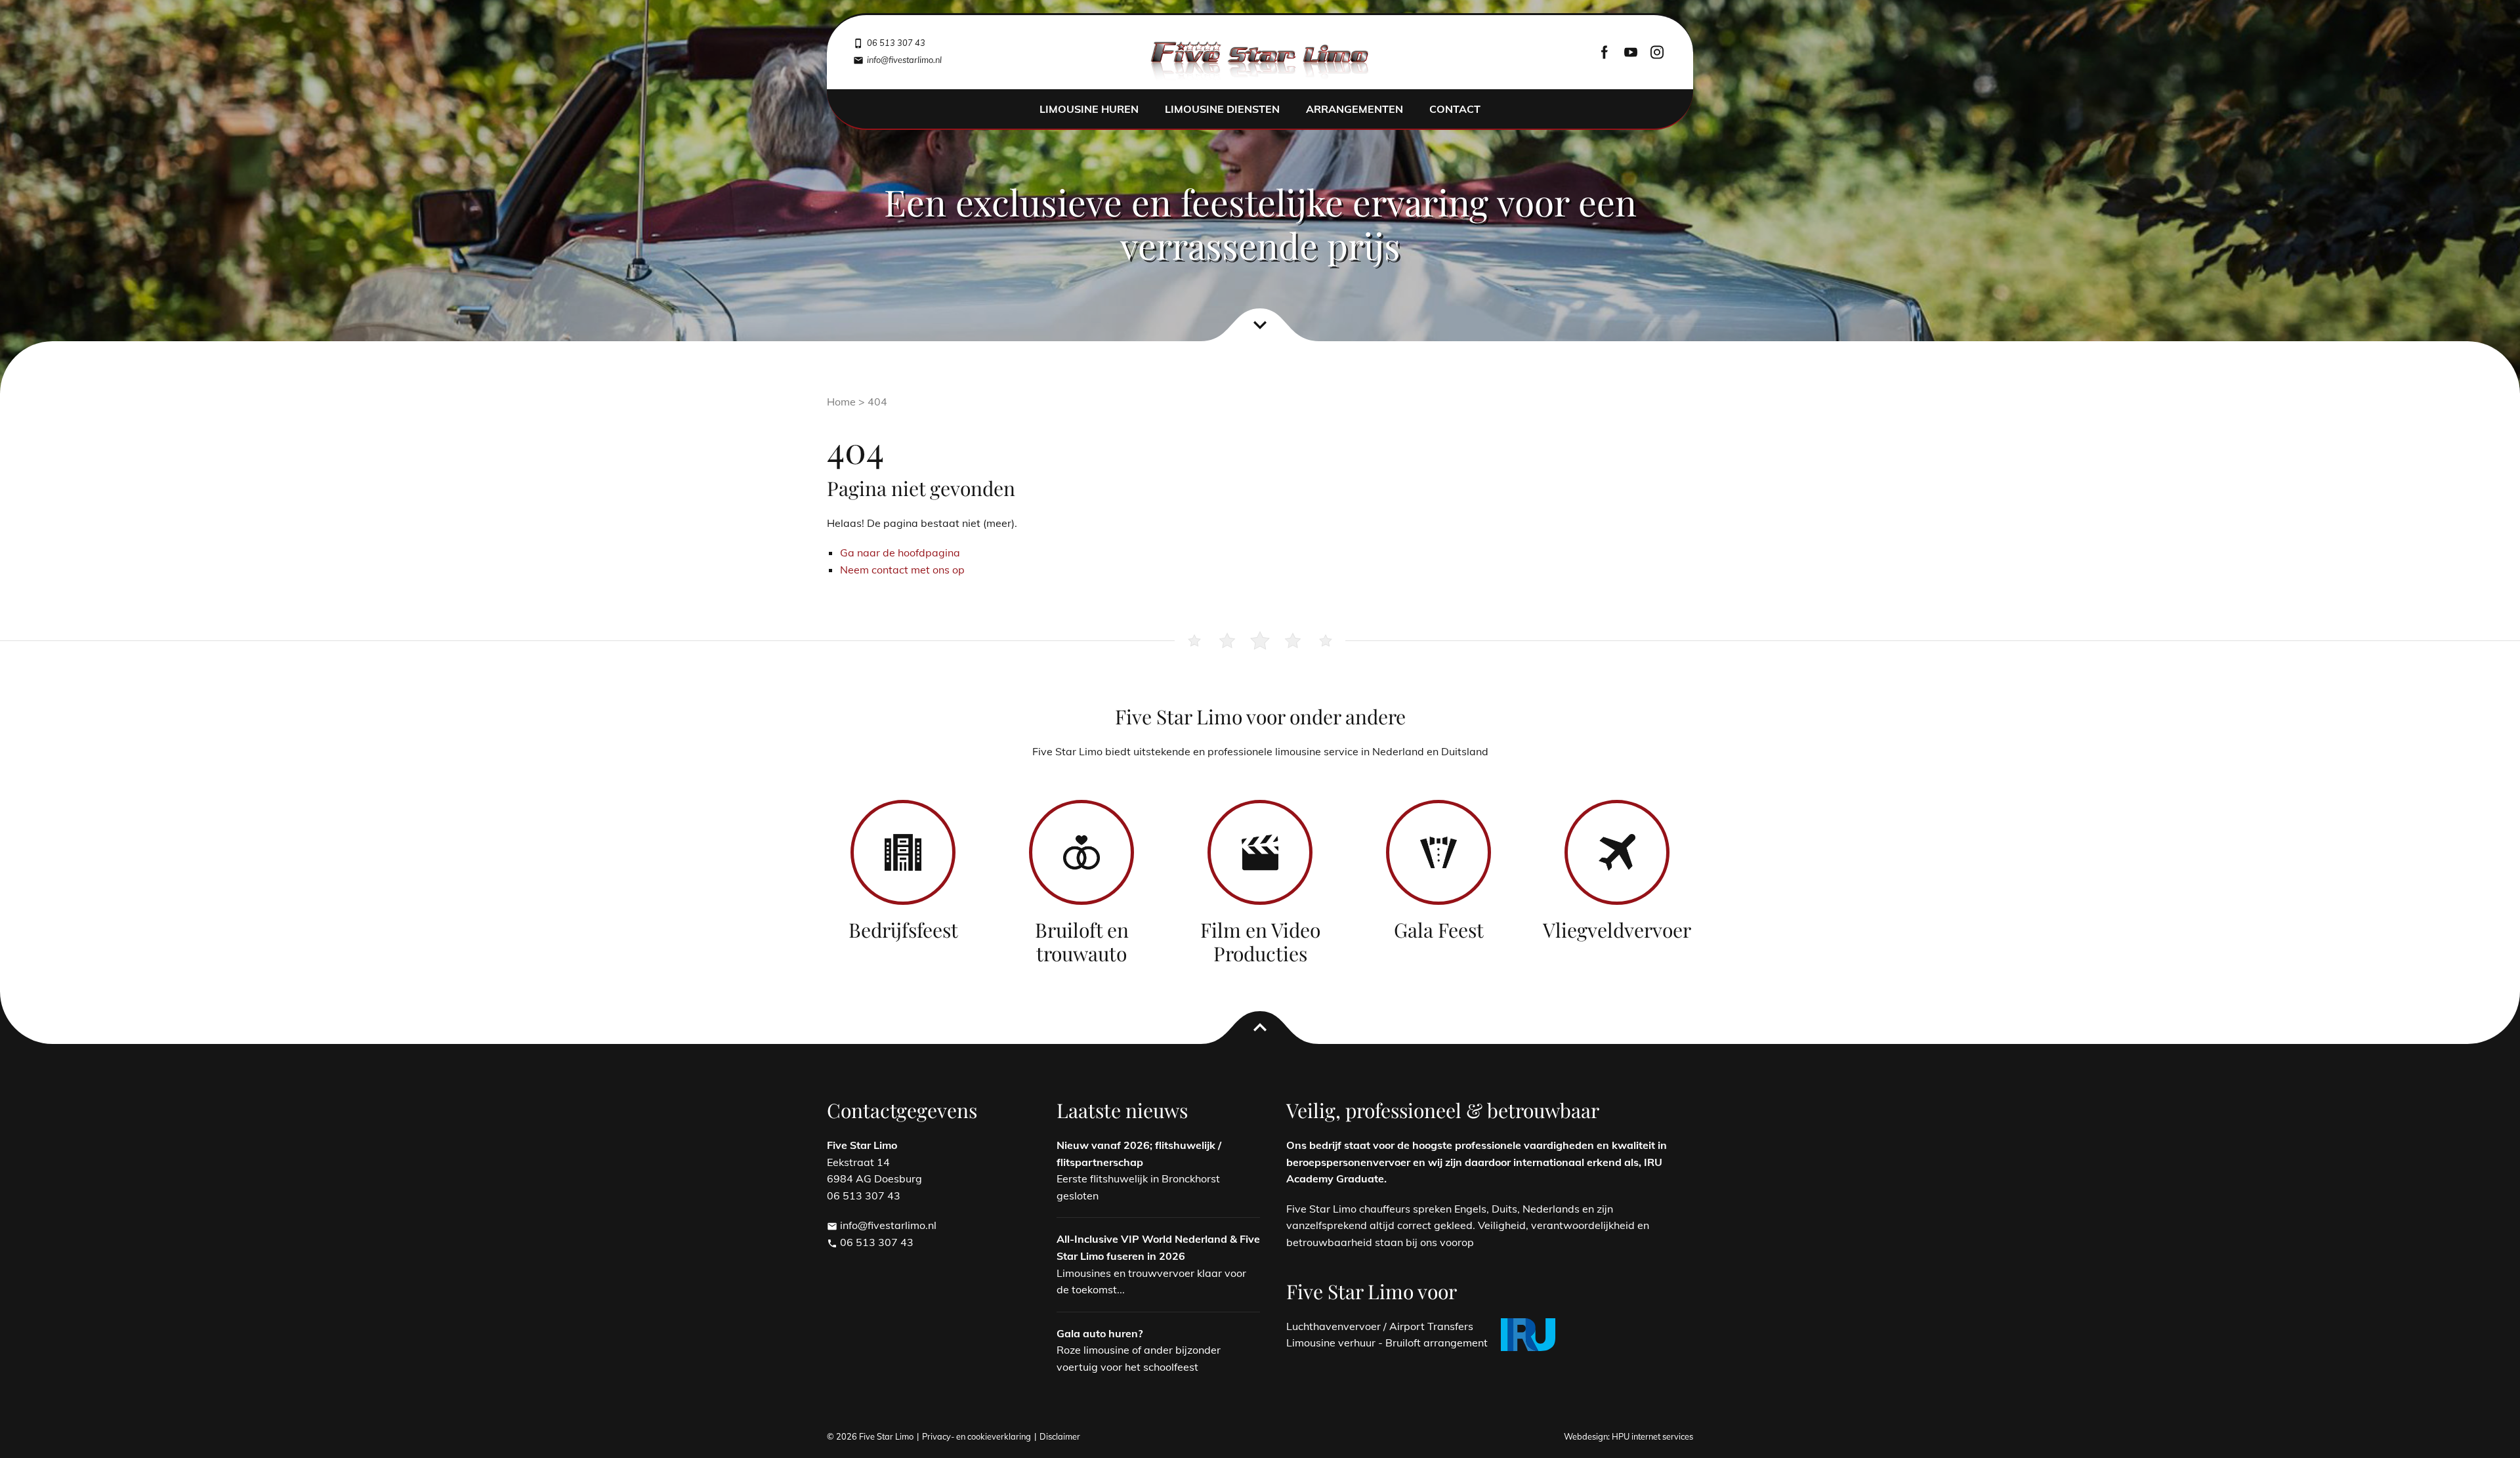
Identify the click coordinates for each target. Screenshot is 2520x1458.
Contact (1455, 109)
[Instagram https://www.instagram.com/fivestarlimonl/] (1657, 52)
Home (841, 402)
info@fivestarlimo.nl (882, 1225)
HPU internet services (1652, 1436)
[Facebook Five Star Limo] (1605, 52)
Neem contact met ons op (902, 570)
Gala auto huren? (1100, 1333)
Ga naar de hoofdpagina (900, 552)
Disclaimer (1060, 1436)
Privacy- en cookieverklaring (976, 1436)
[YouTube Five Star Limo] (1631, 52)
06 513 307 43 (870, 1242)
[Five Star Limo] (1260, 62)
